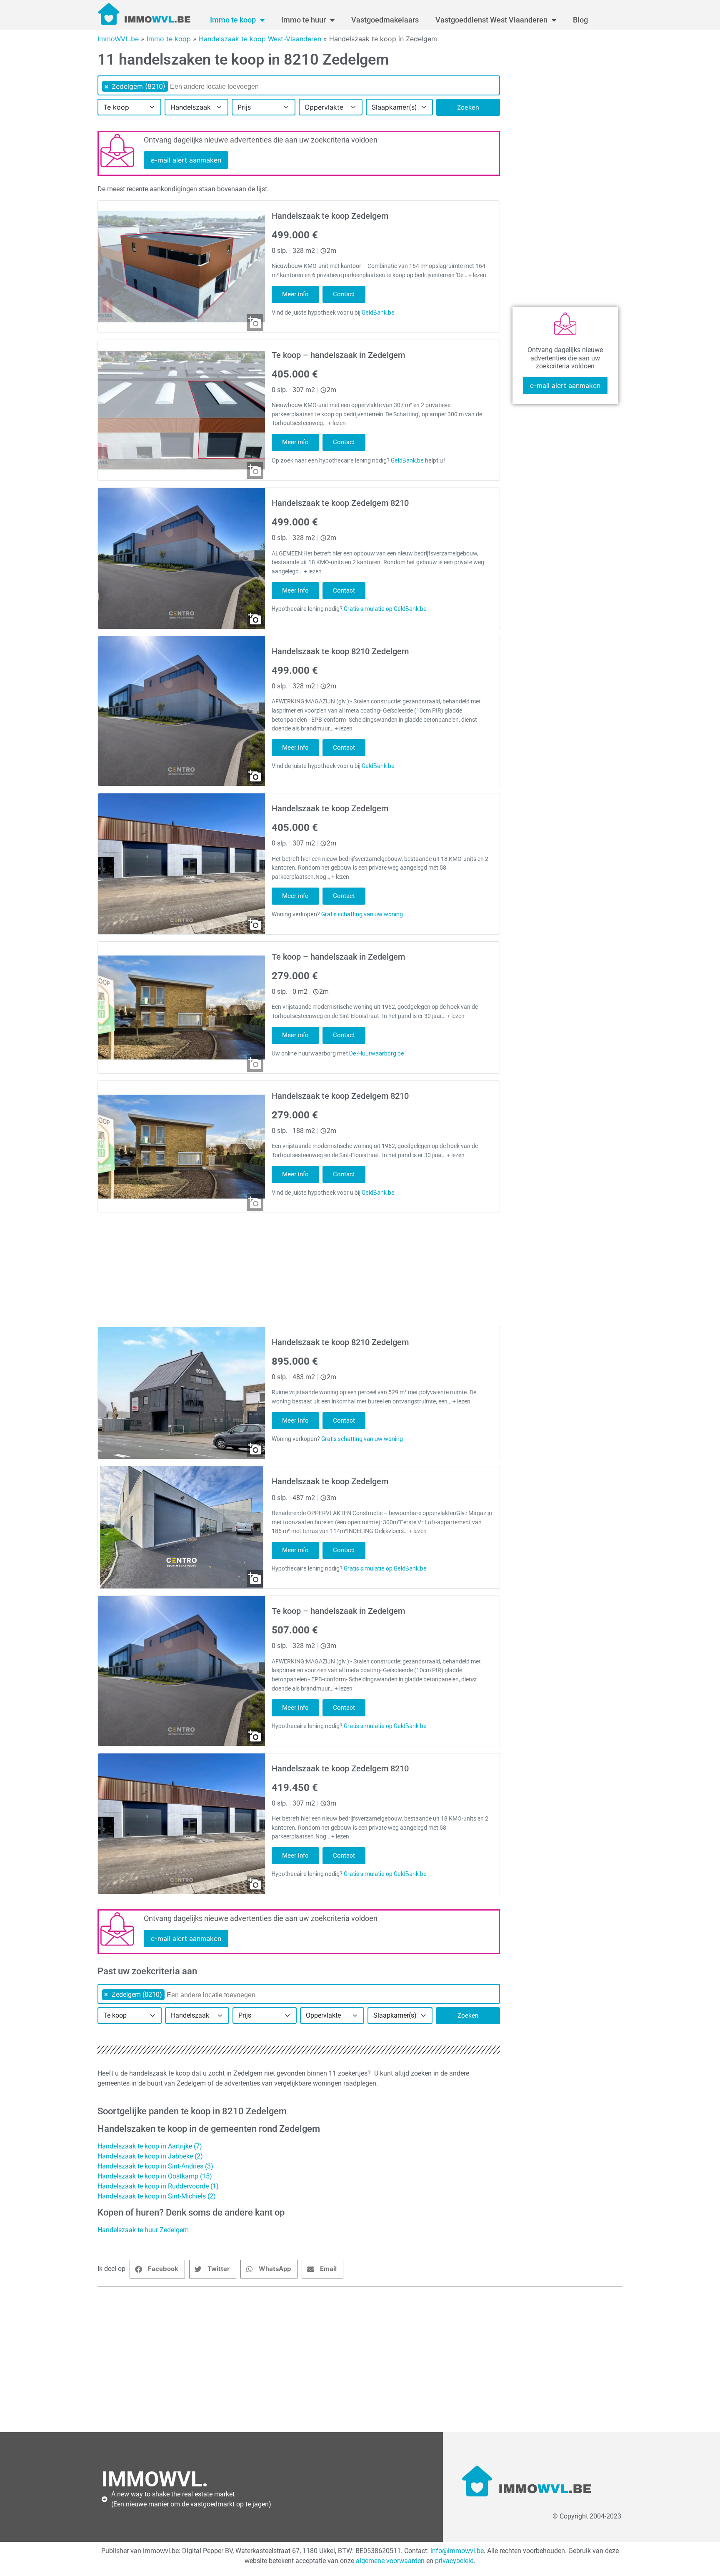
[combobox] (299, 85)
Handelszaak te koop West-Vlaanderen (260, 39)
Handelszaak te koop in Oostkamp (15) (155, 2176)
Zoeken (468, 107)
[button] (157, 2269)
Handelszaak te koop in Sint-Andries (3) (155, 2166)
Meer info (295, 294)
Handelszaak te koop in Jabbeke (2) (150, 2156)
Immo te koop (233, 20)
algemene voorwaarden (390, 2561)
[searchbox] (224, 87)
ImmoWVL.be (118, 39)
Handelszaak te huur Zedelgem (143, 2230)
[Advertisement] (347, 2359)
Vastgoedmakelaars (385, 20)
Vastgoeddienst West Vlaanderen (491, 20)
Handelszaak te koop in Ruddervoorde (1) (158, 2186)
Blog (580, 20)
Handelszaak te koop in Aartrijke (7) (150, 2146)
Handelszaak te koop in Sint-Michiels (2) (157, 2196)
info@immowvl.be (457, 2551)
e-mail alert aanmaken (186, 160)
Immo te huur (304, 20)
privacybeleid (454, 2561)
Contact (344, 294)
